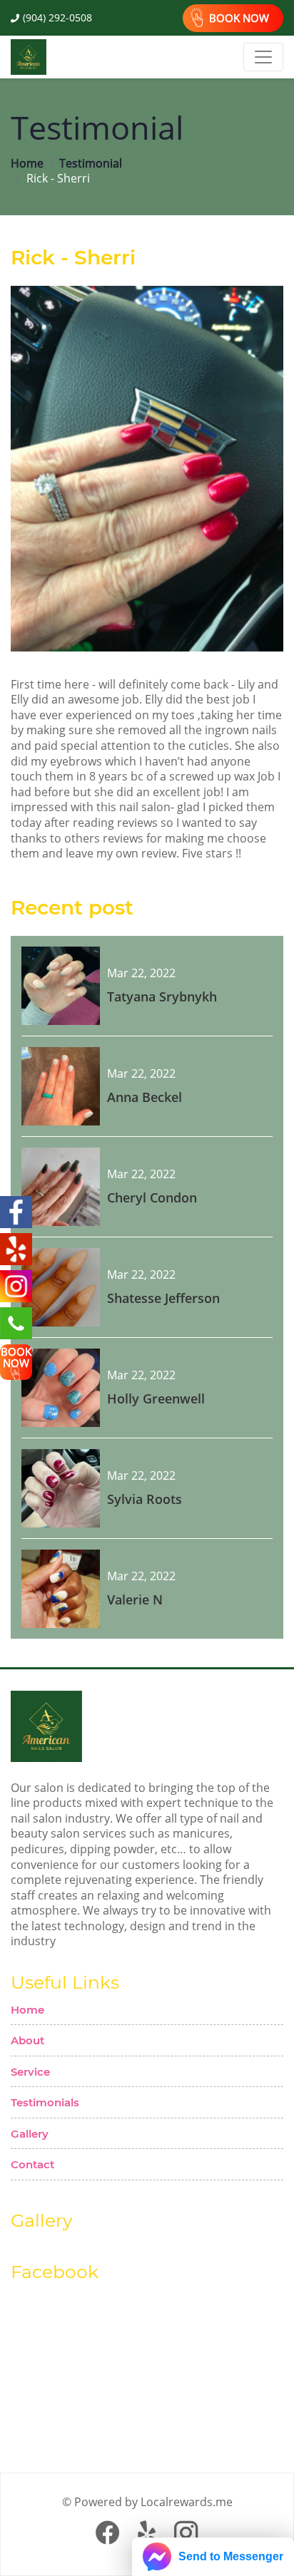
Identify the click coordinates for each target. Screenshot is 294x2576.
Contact (32, 2164)
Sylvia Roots (145, 1499)
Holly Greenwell (156, 1398)
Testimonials (45, 2102)
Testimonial (91, 164)
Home (27, 164)
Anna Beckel (145, 1097)
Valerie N (135, 1599)
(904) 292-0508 (57, 17)
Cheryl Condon (152, 1197)
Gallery (30, 2134)
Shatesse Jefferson (163, 1298)
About (27, 2040)
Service (30, 2072)
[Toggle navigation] (263, 57)
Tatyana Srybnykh (162, 996)
